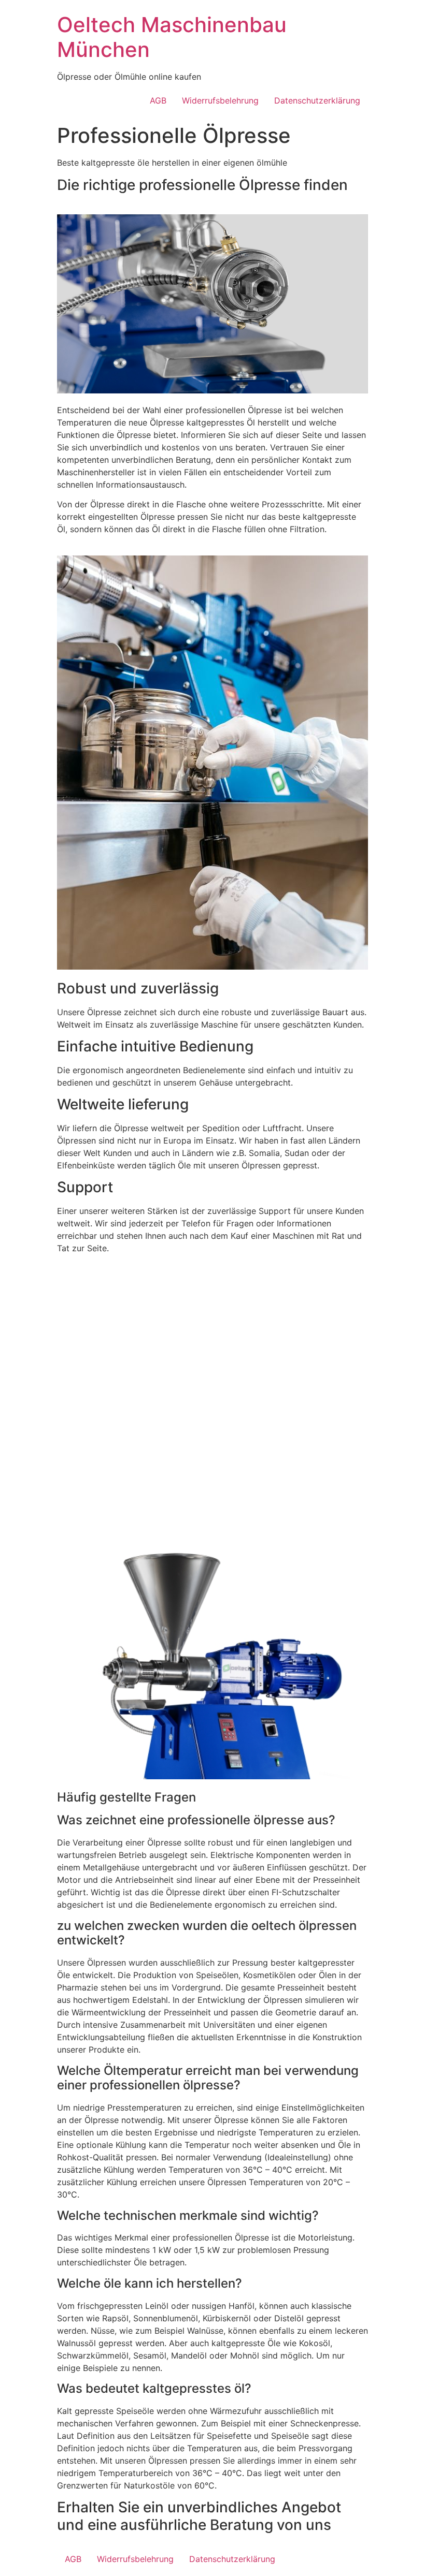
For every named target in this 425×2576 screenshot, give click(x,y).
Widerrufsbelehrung (220, 100)
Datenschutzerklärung (317, 100)
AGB (158, 100)
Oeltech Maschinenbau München (172, 37)
